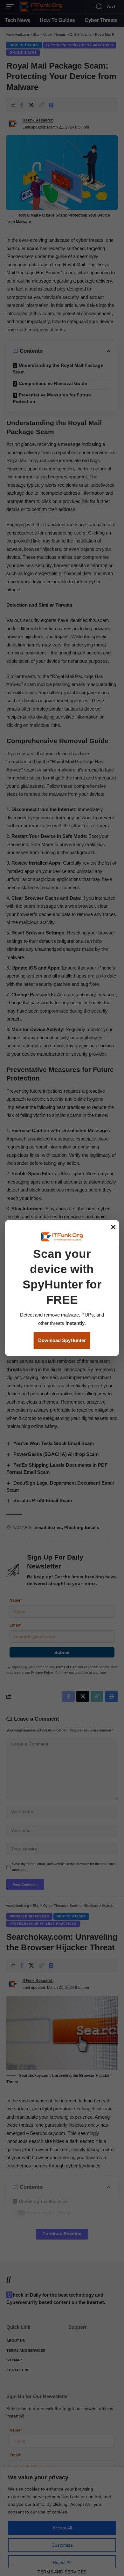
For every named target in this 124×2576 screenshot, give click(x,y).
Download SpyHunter (62, 1340)
